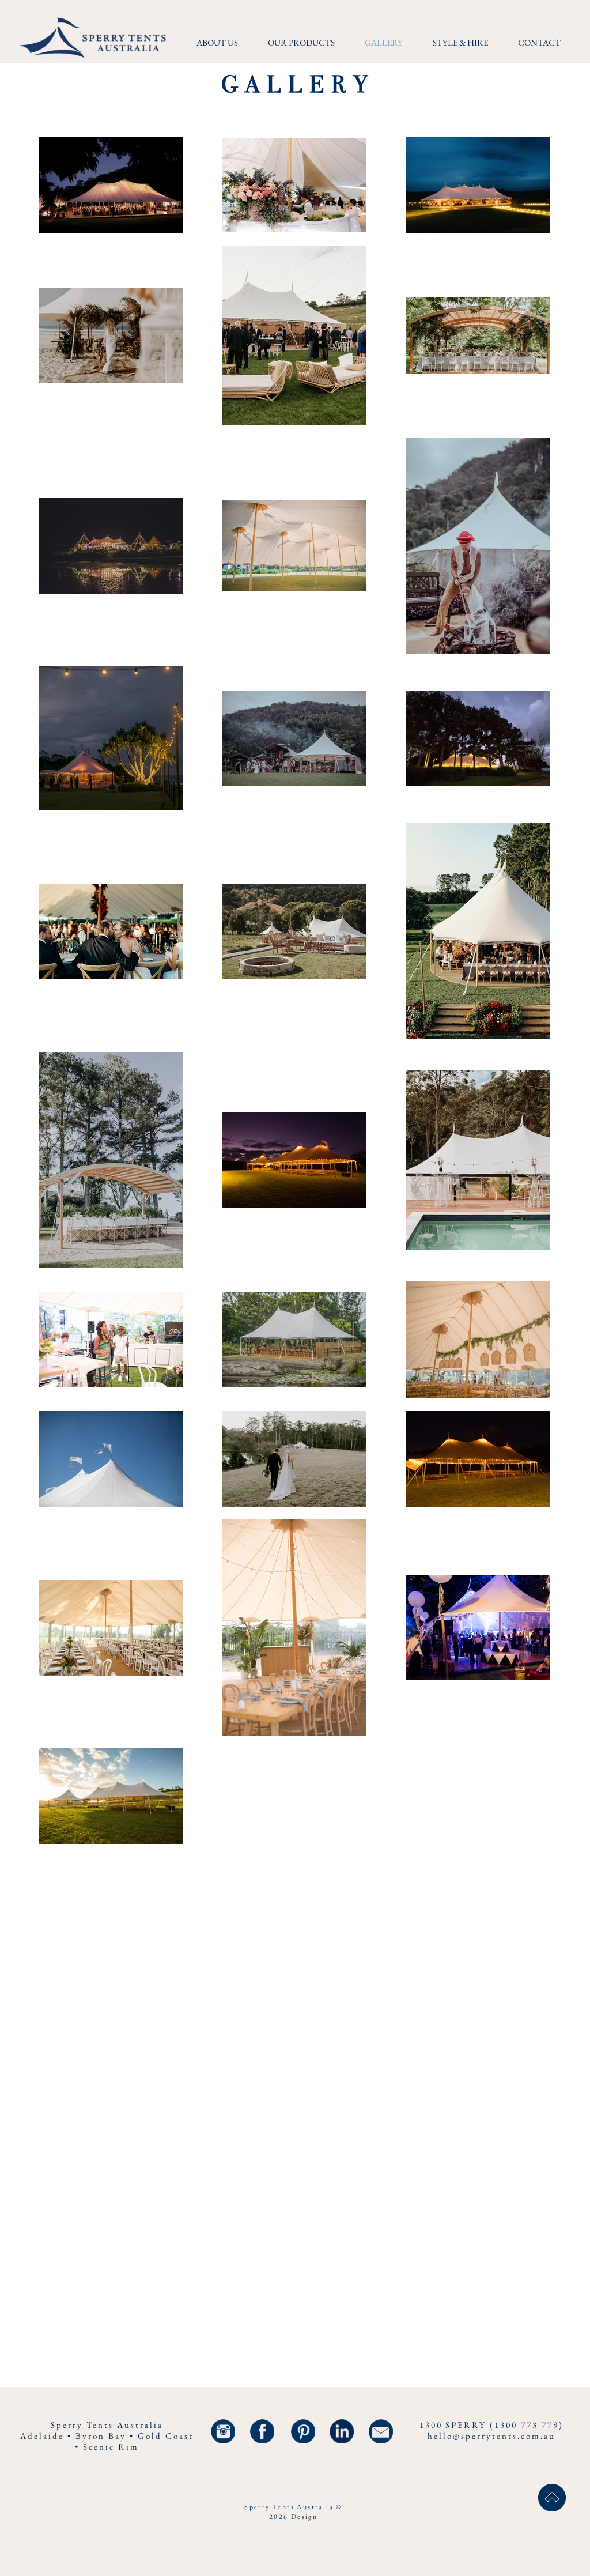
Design (304, 2517)
